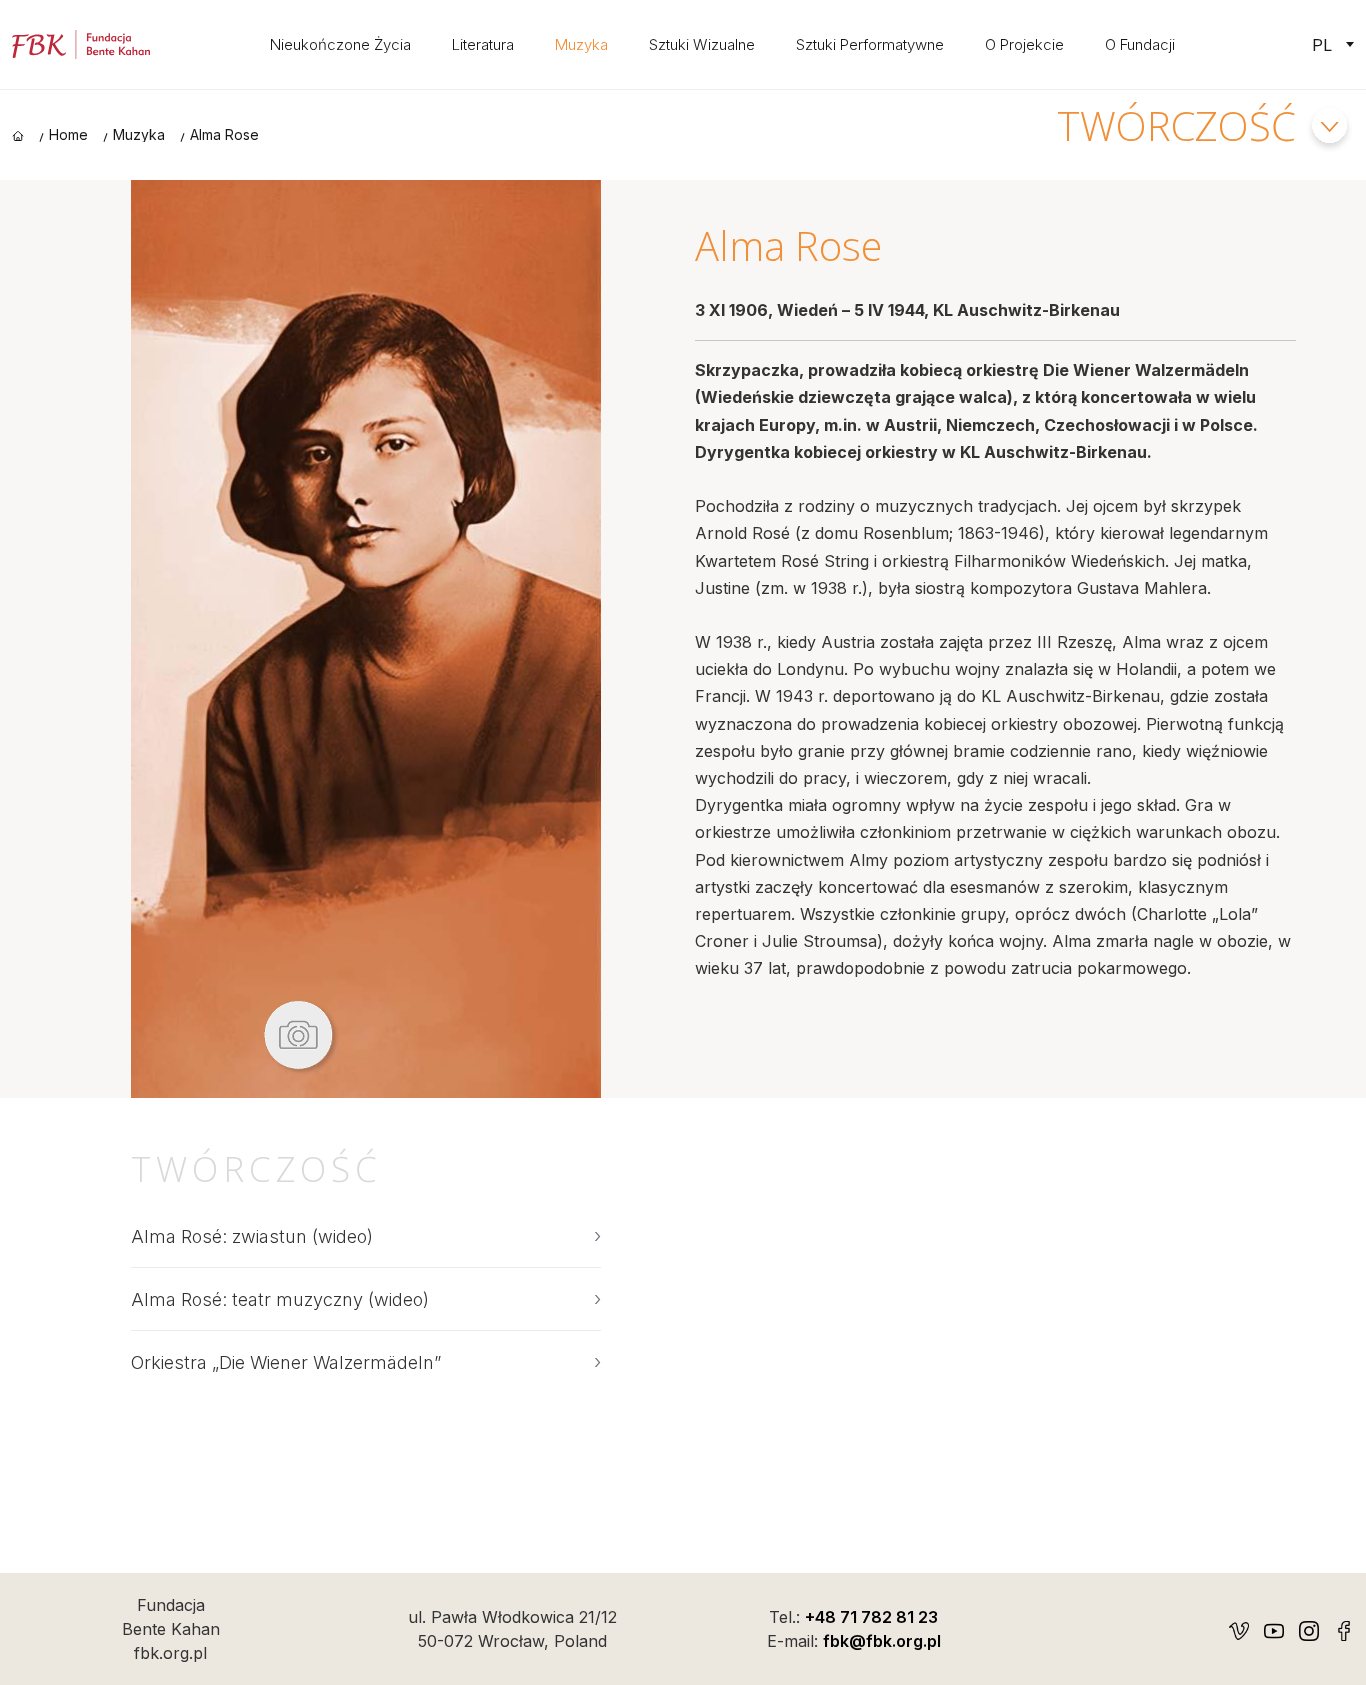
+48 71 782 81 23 (871, 1617)
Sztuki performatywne (870, 44)
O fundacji (1140, 44)
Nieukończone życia (340, 44)
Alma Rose (224, 135)
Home (68, 135)
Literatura (483, 44)
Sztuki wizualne (702, 44)
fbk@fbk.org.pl (882, 1641)
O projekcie (1024, 44)
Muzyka (581, 44)
